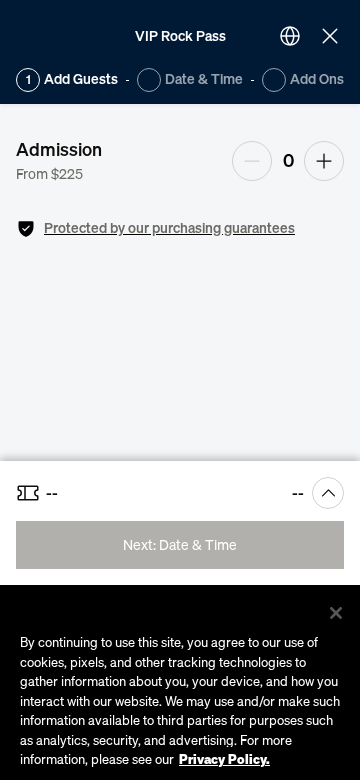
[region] (180, 682)
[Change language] (290, 36)
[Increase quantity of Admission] (324, 161)
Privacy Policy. (224, 759)
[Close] (336, 613)
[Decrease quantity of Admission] (252, 161)
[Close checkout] (330, 36)
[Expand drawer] (328, 493)
